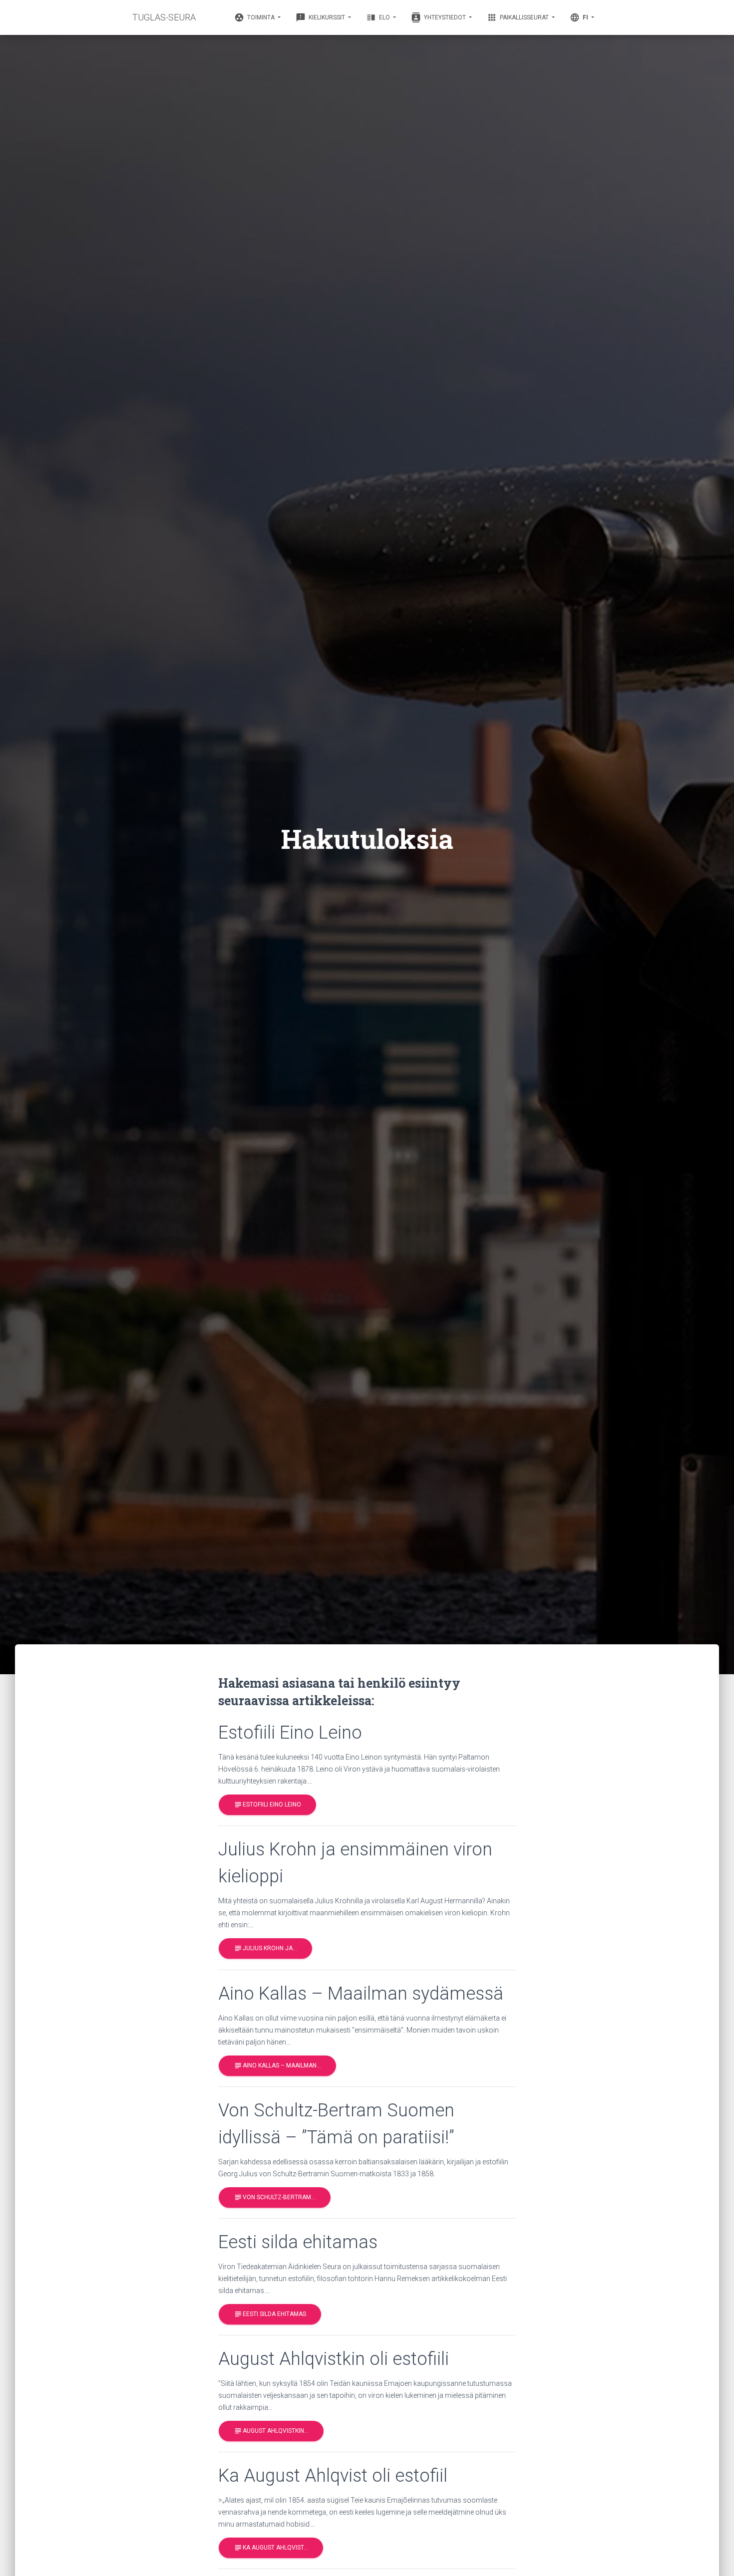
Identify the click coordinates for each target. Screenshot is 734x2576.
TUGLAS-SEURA (164, 17)
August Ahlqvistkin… (271, 2431)
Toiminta (255, 17)
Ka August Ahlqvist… (271, 2548)
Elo (379, 17)
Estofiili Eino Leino (267, 1804)
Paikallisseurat (519, 17)
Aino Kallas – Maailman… (277, 2065)
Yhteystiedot (439, 17)
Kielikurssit (321, 17)
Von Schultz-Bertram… (275, 2197)
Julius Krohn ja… (265, 1948)
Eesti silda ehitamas (270, 2314)
